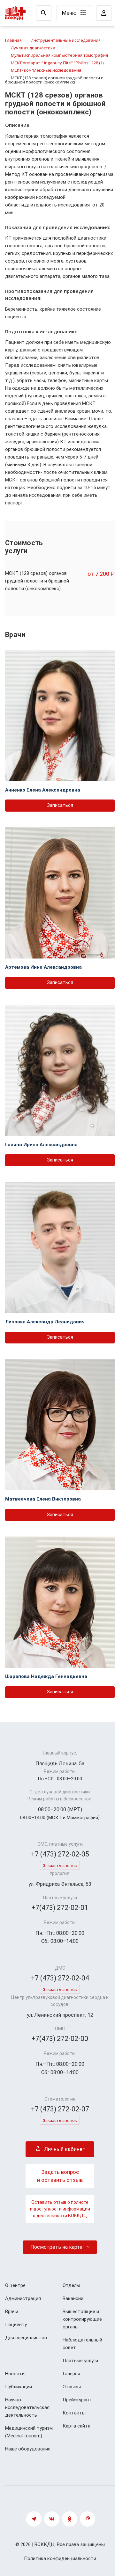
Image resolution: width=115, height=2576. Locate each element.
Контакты (74, 2413)
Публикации (19, 2387)
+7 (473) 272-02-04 (60, 1978)
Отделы (71, 2285)
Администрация (23, 2298)
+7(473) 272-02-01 (60, 1908)
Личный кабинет (64, 2149)
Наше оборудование (28, 2449)
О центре (15, 2285)
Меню (70, 13)
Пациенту (16, 2325)
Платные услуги (80, 2361)
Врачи (12, 2312)
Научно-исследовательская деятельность (27, 2407)
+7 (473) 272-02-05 (60, 1854)
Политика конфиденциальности (60, 2558)
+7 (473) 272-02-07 (60, 2109)
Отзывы (72, 2387)
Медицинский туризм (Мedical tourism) (29, 2432)
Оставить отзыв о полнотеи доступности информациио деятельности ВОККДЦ (60, 2209)
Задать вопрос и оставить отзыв (60, 2176)
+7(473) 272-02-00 (60, 2039)
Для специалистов (26, 2338)
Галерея (71, 2374)
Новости (15, 2374)
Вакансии (73, 2298)
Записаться (60, 805)
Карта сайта (77, 2426)
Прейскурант (77, 2400)
